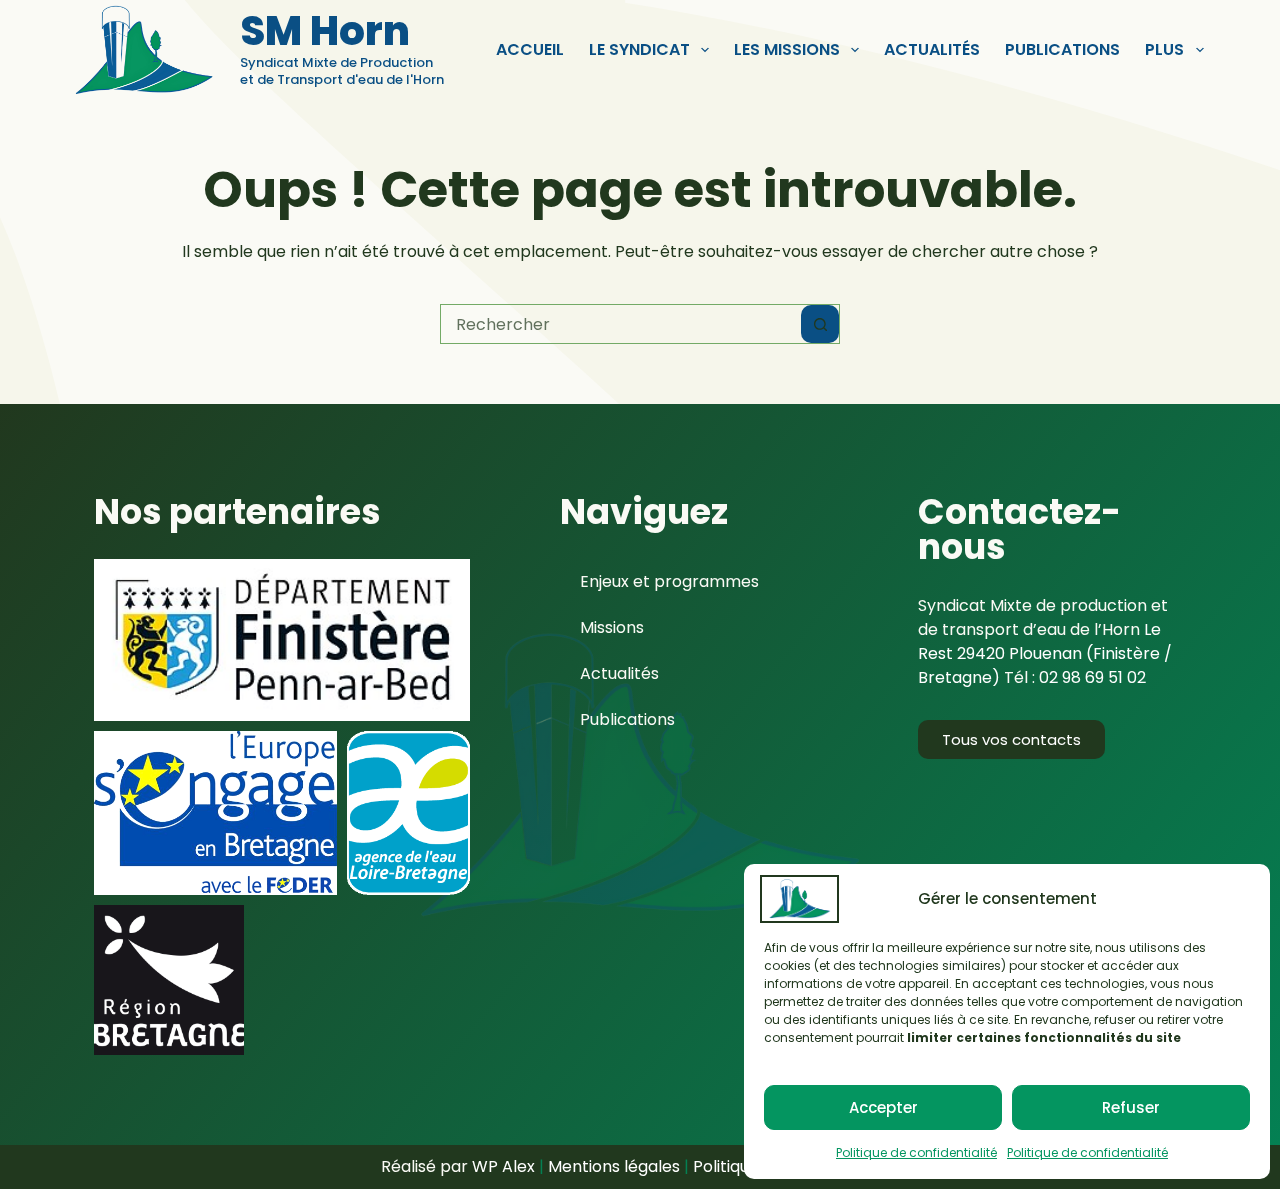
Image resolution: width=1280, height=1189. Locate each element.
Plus (1164, 49)
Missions (612, 627)
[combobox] (621, 324)
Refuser (1131, 1107)
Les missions (787, 49)
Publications (1062, 49)
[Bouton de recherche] (820, 324)
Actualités (932, 49)
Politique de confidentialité (916, 1152)
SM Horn (325, 31)
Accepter (883, 1107)
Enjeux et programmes (669, 581)
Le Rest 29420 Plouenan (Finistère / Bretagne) (1045, 653)
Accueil (530, 49)
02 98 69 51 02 (1092, 677)
